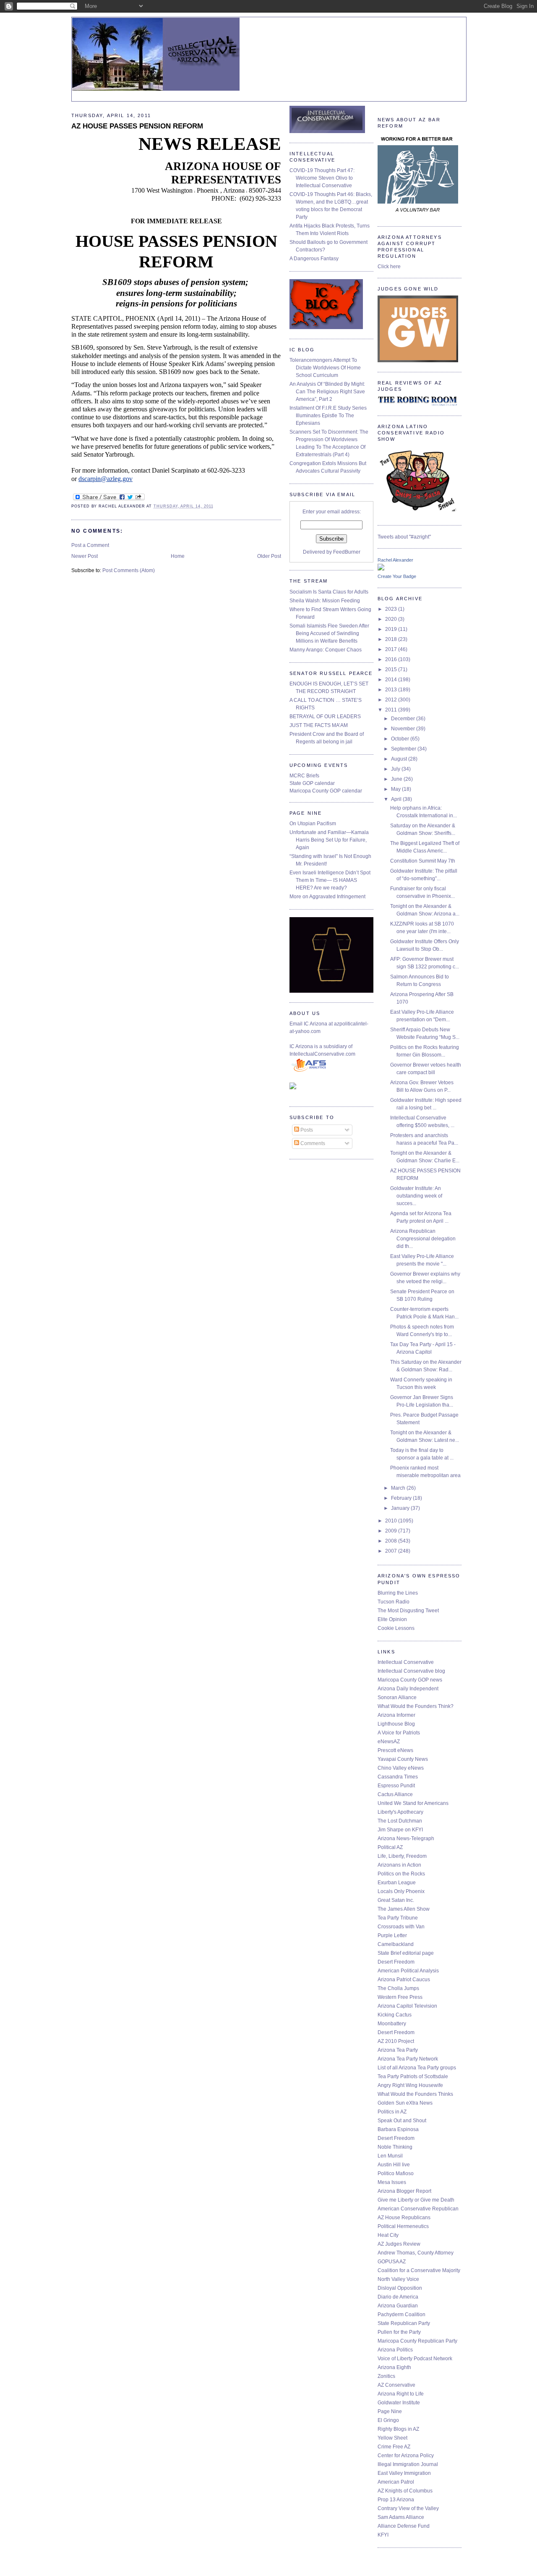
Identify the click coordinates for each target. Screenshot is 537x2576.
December (404, 719)
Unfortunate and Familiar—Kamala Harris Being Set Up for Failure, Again (329, 840)
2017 (392, 649)
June (397, 779)
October (401, 739)
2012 (392, 700)
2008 (392, 1541)
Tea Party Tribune (398, 1918)
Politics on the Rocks (401, 1874)
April (397, 799)
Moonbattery (392, 2024)
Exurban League (397, 1883)
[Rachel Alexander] (381, 569)
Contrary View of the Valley (408, 2508)
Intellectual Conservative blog (411, 1671)
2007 (392, 1551)
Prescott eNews (395, 1750)
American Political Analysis (408, 1971)
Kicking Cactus (395, 2015)
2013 (392, 690)
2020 (392, 619)
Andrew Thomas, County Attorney (416, 2253)
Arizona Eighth (394, 2367)
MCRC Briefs (304, 776)
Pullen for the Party (399, 2332)
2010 (392, 1521)
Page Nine (390, 2411)
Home (178, 556)
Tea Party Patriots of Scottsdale (413, 2076)
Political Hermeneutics (403, 2226)
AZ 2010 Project (396, 2041)
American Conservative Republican (418, 2209)
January (401, 1508)
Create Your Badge (397, 576)
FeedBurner (347, 552)
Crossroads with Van (401, 1927)
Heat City (388, 2235)
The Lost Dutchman (400, 1821)
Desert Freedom (396, 1962)
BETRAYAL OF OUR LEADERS (325, 717)
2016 (392, 659)
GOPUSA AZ (392, 2262)
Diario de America (398, 2297)
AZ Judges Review (399, 2244)
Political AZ (390, 1847)
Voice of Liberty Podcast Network (415, 2359)
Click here (389, 267)
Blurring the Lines (398, 1593)
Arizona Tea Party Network (408, 2059)
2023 (392, 609)
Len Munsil (390, 2156)
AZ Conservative (396, 2385)
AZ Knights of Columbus (405, 2491)
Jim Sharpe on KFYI (400, 1830)
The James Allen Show (404, 1909)
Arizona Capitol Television (407, 2006)
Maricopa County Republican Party (417, 2341)
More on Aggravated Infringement (327, 897)
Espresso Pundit (396, 1786)
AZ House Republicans (404, 2218)
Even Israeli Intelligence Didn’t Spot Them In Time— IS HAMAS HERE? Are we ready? (330, 880)
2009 (392, 1531)
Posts (306, 1130)
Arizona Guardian (398, 2306)
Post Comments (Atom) (129, 570)
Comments (312, 1143)
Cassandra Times (398, 1777)
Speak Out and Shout (402, 2121)
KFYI (383, 2535)
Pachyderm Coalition (401, 2314)
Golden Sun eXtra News (405, 2103)
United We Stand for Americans (413, 1803)
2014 (392, 680)
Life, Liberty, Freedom (402, 1856)
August (400, 759)
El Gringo (388, 2420)
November (404, 729)
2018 (392, 639)
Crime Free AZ (394, 2447)
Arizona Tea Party (398, 2050)
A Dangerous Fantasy (314, 259)
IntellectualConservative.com (322, 1054)
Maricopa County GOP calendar (326, 791)
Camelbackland (396, 1944)
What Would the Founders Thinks (415, 2094)
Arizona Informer (396, 1715)
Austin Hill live (394, 2165)
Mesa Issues (392, 2182)
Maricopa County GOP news (410, 1680)
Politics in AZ (392, 2112)
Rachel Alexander (395, 560)
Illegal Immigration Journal (408, 2464)
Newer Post (85, 556)
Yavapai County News (403, 1759)
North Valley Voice (398, 2279)
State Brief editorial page (406, 1953)
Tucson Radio (394, 1602)
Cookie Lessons (396, 1628)
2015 (392, 669)
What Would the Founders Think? (416, 1706)
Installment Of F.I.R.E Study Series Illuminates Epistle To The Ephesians (328, 416)
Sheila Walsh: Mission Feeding (325, 601)
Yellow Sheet (392, 2438)
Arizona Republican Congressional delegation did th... (423, 1239)
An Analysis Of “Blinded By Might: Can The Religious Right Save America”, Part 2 (327, 392)
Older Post (269, 556)
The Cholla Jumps (398, 1988)
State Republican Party (404, 2323)
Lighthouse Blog (396, 1724)
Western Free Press (400, 1997)
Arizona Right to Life (401, 2394)
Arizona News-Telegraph (406, 1839)
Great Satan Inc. (396, 1900)
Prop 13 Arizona (396, 2500)
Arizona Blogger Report (404, 2191)
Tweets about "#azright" (404, 537)
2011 (392, 710)
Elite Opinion (392, 1619)
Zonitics (386, 2376)
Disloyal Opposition (400, 2288)
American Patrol (396, 2482)
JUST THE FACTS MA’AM (319, 725)
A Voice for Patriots (399, 1733)
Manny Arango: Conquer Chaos (326, 650)
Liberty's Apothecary (400, 1812)
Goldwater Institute (399, 2403)
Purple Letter (392, 1935)
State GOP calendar (312, 783)
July (396, 769)
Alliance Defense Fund (404, 2526)
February (402, 1498)
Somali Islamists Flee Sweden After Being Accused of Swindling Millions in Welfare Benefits (329, 633)
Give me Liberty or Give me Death (416, 2200)
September (404, 749)
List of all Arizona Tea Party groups (417, 2068)
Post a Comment (90, 545)
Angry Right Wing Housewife (410, 2085)
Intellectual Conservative (406, 1662)
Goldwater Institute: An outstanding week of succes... (416, 1196)
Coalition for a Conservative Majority (419, 2270)
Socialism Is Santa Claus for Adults (329, 592)
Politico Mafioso (396, 2173)
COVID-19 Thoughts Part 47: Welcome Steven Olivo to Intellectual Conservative (322, 178)
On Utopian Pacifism (313, 824)
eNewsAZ (389, 1742)
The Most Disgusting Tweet (408, 1611)
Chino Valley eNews (401, 1768)
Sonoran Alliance (397, 1697)
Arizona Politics (395, 2350)
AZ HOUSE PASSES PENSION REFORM (137, 126)
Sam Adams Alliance (401, 2517)
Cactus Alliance (395, 1794)
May (396, 789)
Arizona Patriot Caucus (404, 1980)
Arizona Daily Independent (408, 1689)
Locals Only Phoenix (401, 1891)
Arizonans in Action (399, 1865)
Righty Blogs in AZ (398, 2429)
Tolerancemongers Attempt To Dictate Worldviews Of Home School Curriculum (325, 368)
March (399, 1488)
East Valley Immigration (404, 2473)
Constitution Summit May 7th (423, 861)
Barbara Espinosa (398, 2129)
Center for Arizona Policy (406, 2456)
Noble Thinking (395, 2147)
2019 (392, 629)
